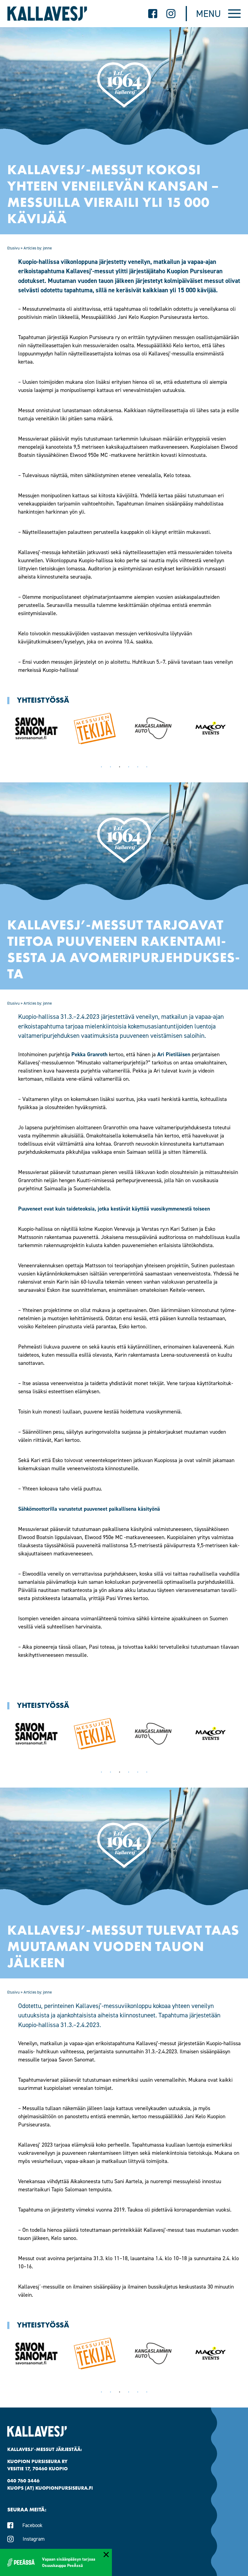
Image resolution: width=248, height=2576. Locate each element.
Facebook (32, 2525)
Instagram (34, 2539)
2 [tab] (110, 767)
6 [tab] (147, 767)
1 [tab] (101, 767)
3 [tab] (119, 767)
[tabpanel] (36, 728)
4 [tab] (129, 767)
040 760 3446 (23, 2481)
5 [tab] (138, 767)
